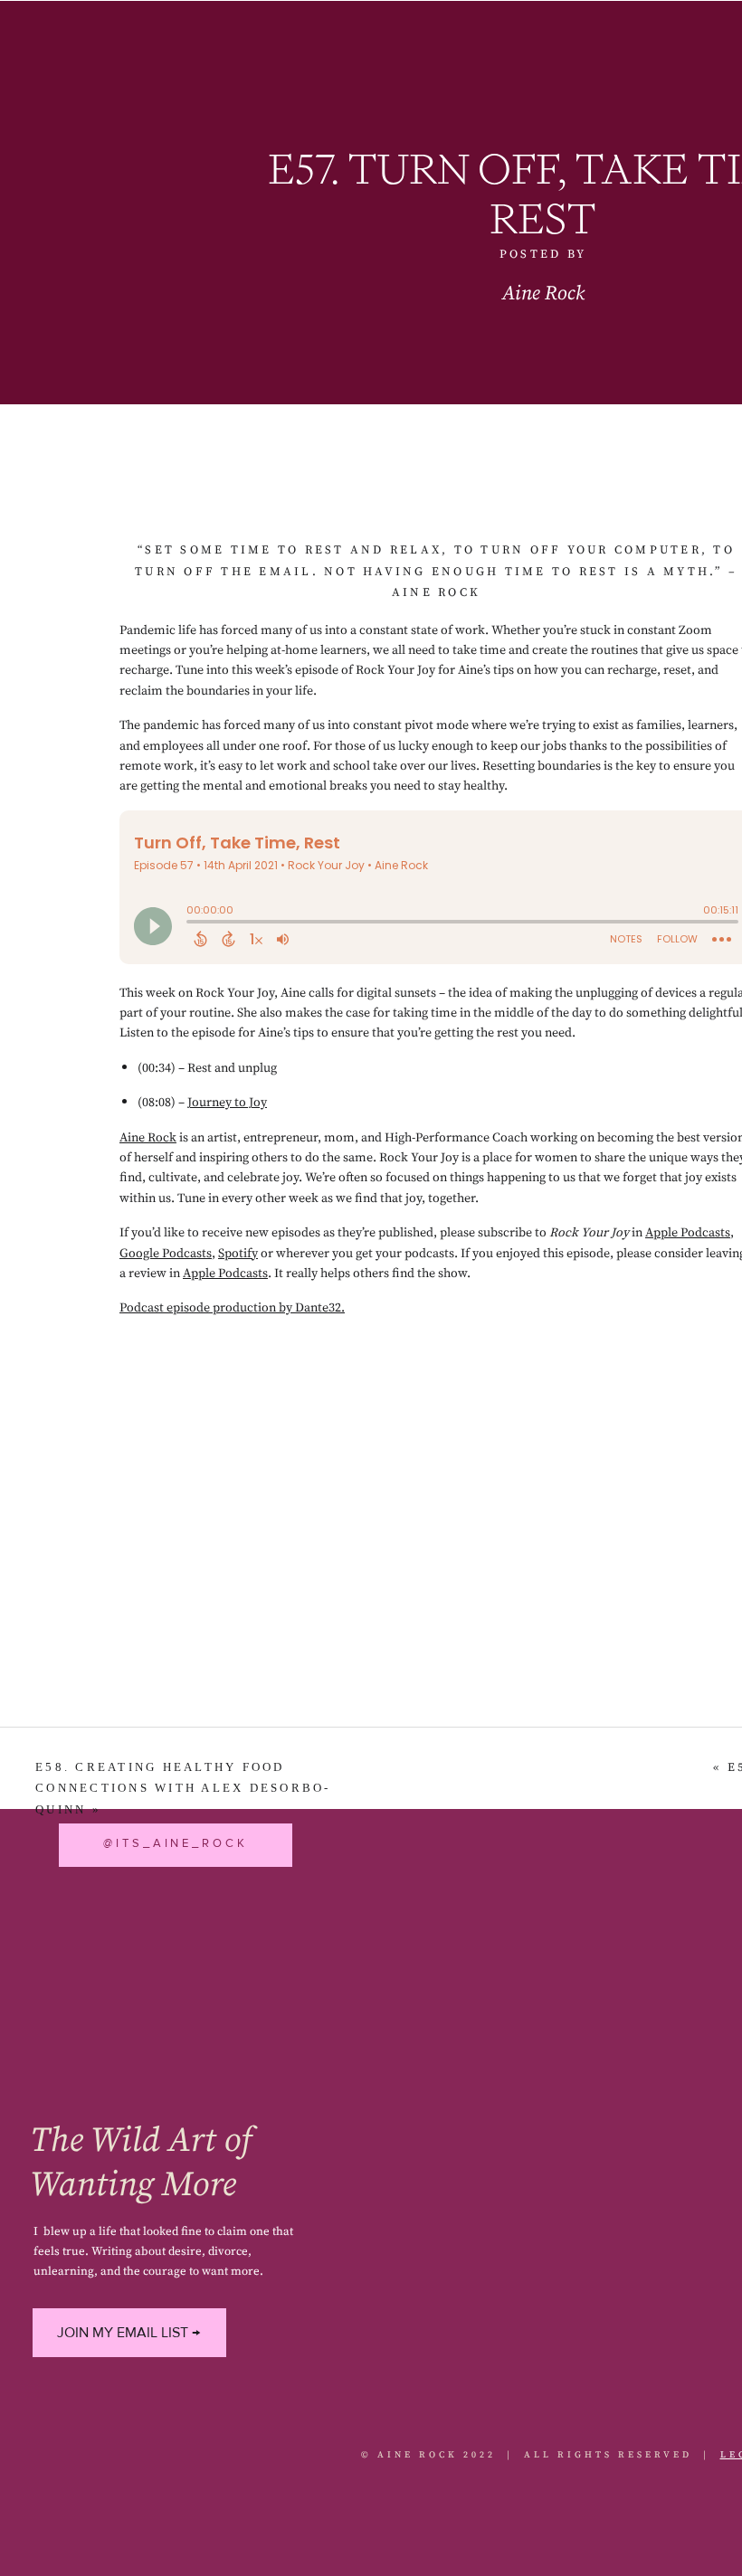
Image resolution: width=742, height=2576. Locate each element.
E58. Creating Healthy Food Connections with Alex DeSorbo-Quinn (183, 1788)
